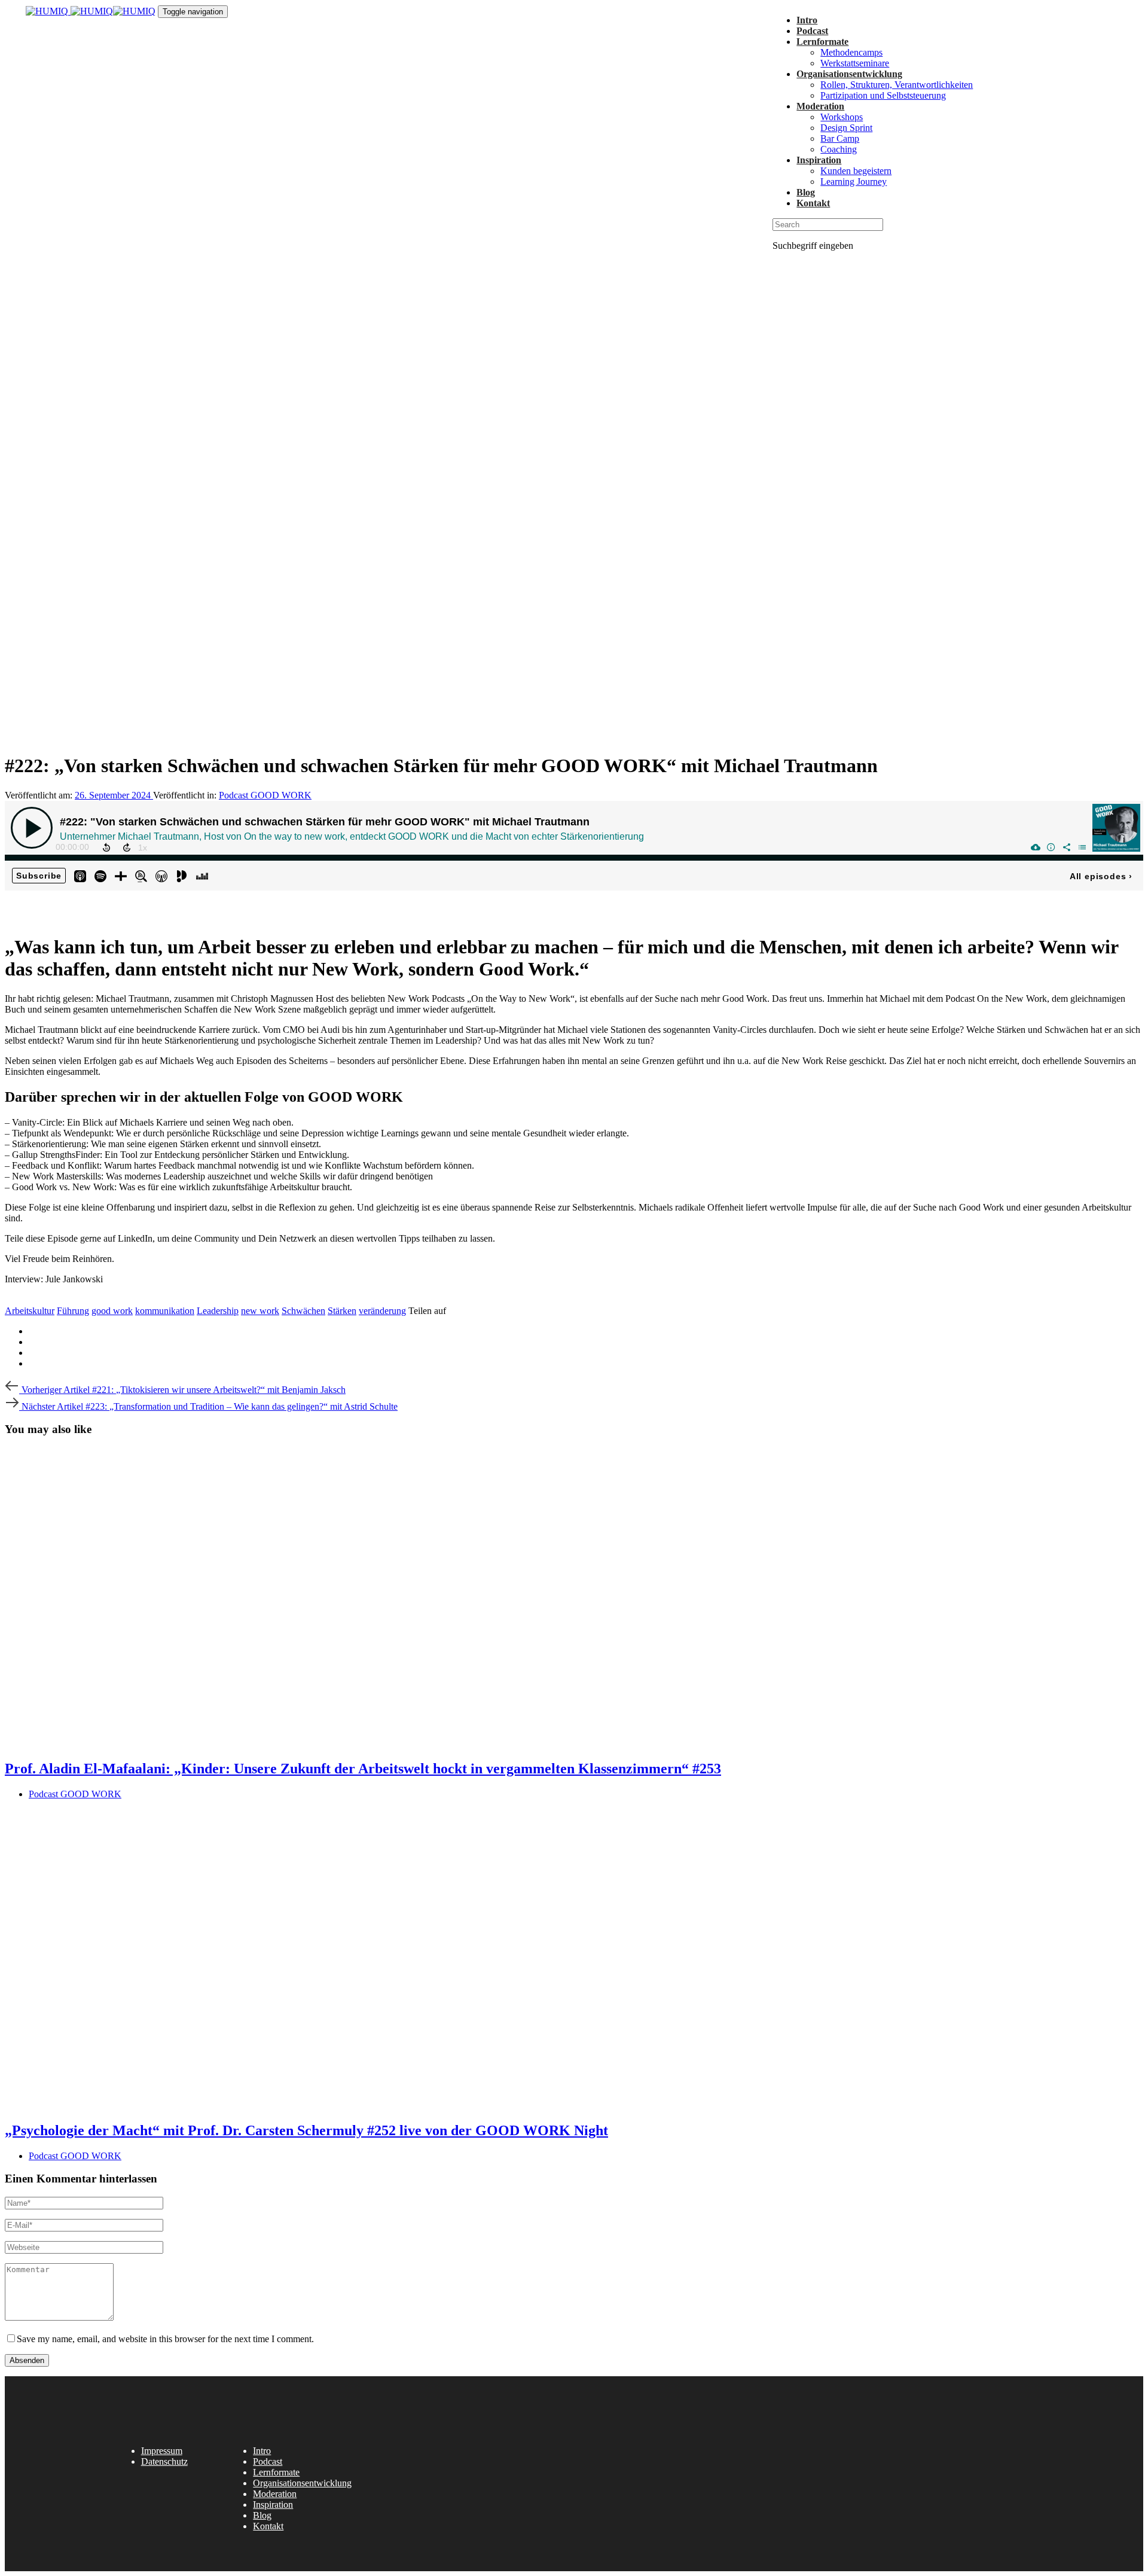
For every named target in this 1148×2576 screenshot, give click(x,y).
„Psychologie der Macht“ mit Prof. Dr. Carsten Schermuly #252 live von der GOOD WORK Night (306, 2130)
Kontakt (268, 2526)
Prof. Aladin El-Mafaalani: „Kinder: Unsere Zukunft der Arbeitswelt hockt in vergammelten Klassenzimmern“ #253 (363, 1769)
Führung (73, 1311)
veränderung (382, 1311)
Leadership (218, 1311)
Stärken (342, 1311)
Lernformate (276, 2472)
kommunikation (165, 1311)
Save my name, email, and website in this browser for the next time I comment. (165, 2339)
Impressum (162, 2451)
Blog (262, 2515)
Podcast (268, 2461)
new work (260, 1311)
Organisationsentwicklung (302, 2483)
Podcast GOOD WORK (265, 795)
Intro (262, 2451)
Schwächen (303, 1311)
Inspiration (273, 2505)
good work (112, 1311)
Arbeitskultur (30, 1311)
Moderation (275, 2494)
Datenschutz (164, 2461)
